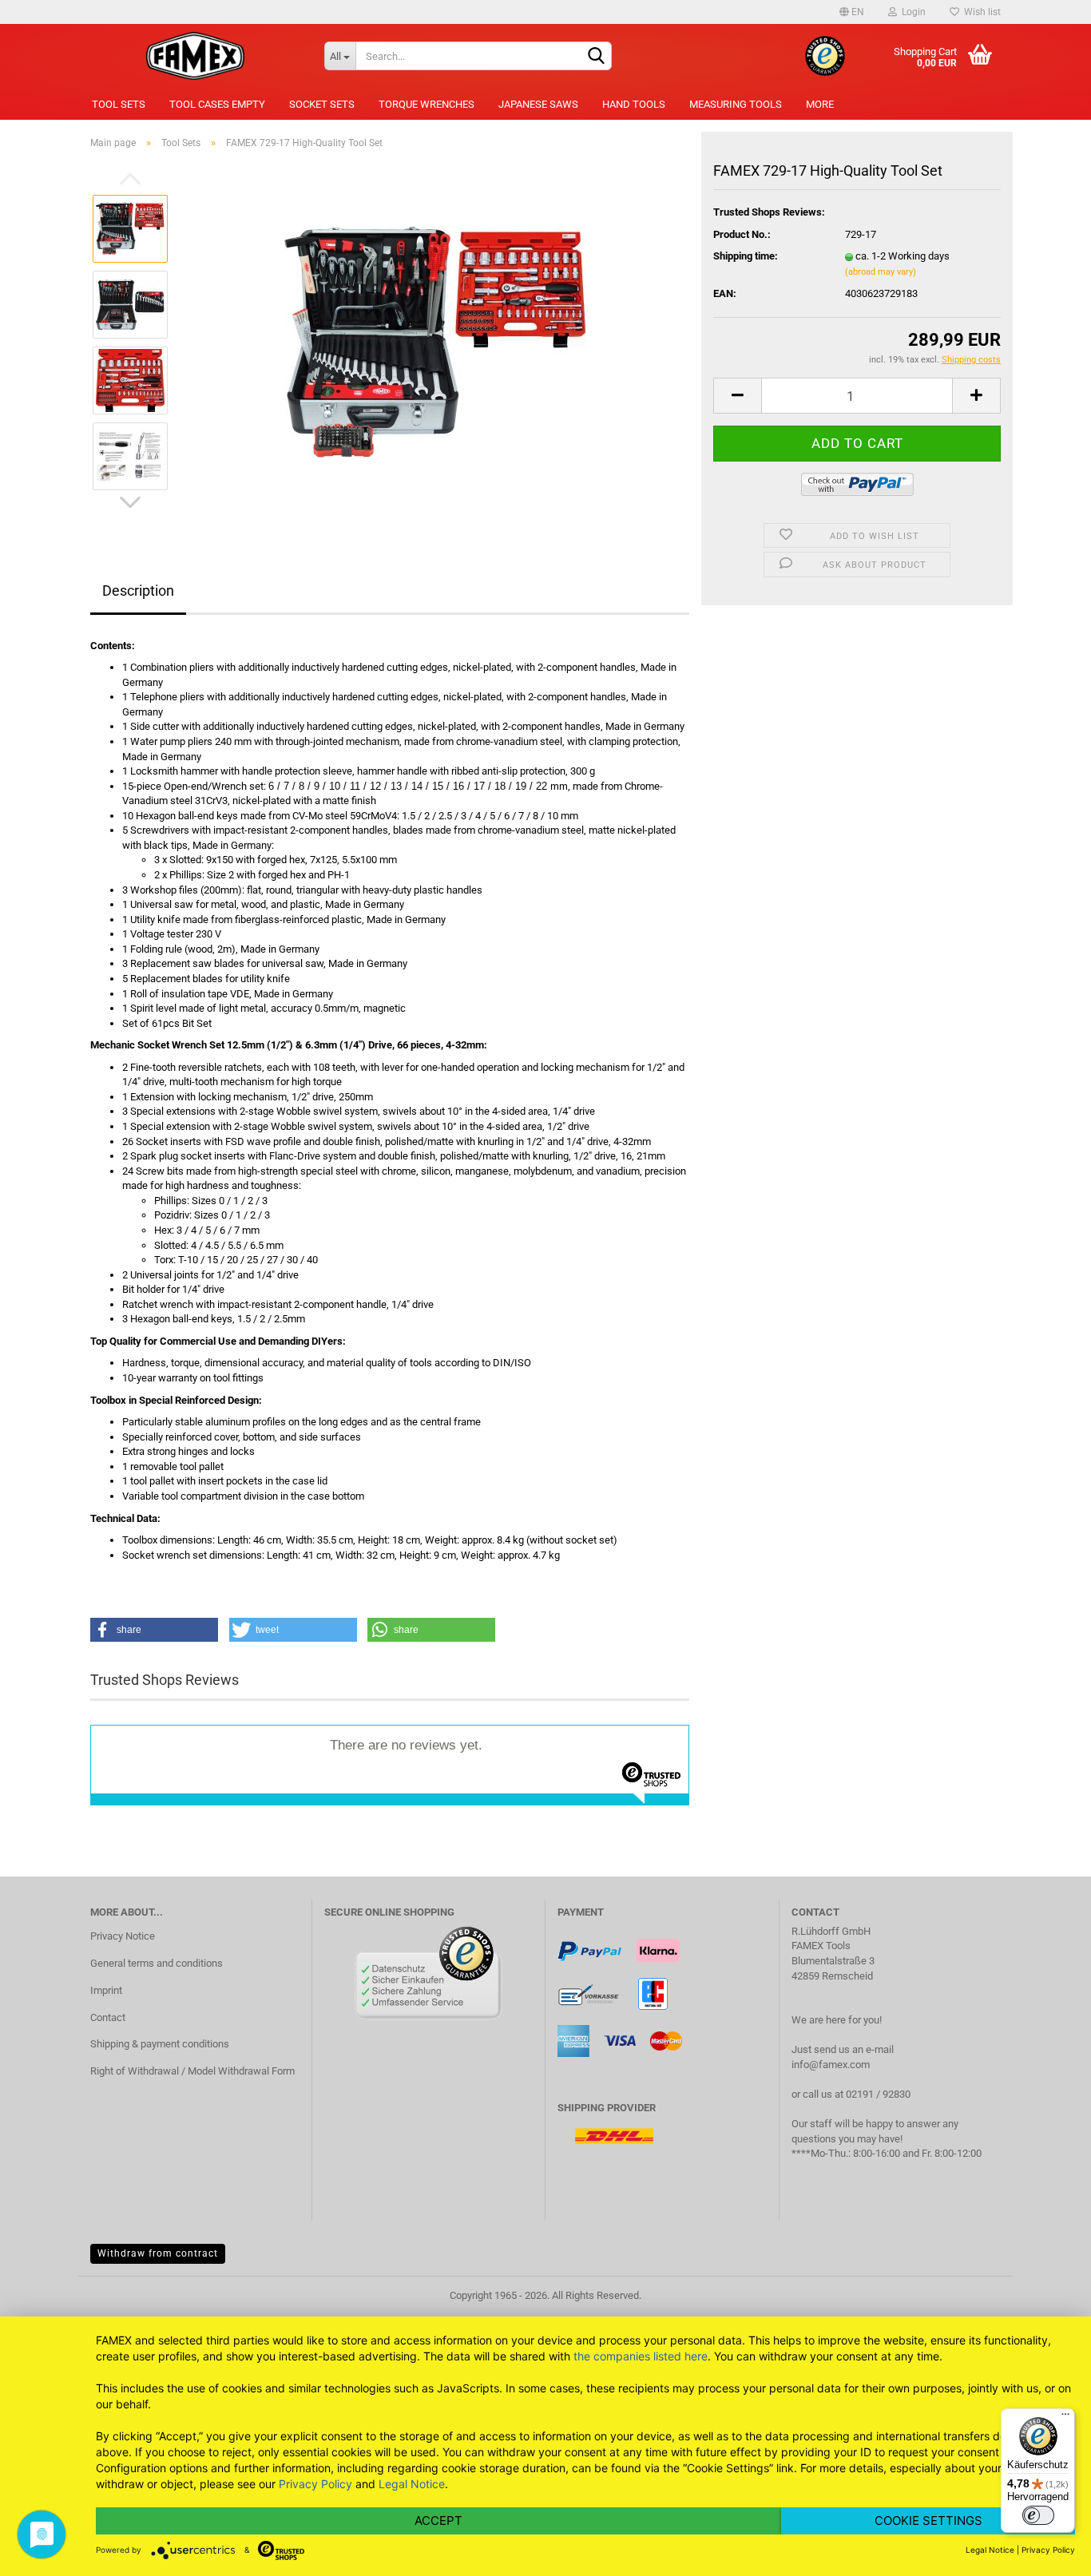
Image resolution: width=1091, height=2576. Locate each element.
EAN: (725, 293)
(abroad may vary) (881, 272)
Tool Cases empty (217, 104)
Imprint (106, 1990)
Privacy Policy (315, 2484)
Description (138, 590)
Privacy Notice (123, 1936)
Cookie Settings (928, 2521)
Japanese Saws (538, 104)
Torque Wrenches (426, 104)
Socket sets (322, 104)
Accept (438, 2521)
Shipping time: (746, 256)
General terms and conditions (157, 1963)
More (820, 104)
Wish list (980, 12)
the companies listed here (641, 2356)
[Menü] (1065, 2418)
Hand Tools (634, 104)
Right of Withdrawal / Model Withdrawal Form (192, 2071)
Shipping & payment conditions (160, 2044)
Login (911, 12)
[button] (154, 1630)
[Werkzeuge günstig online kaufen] (195, 56)
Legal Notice (412, 2484)
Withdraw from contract (158, 2253)
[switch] (1038, 2515)
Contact (108, 2017)
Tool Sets (119, 104)
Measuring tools (736, 104)
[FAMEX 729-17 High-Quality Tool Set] (436, 341)
